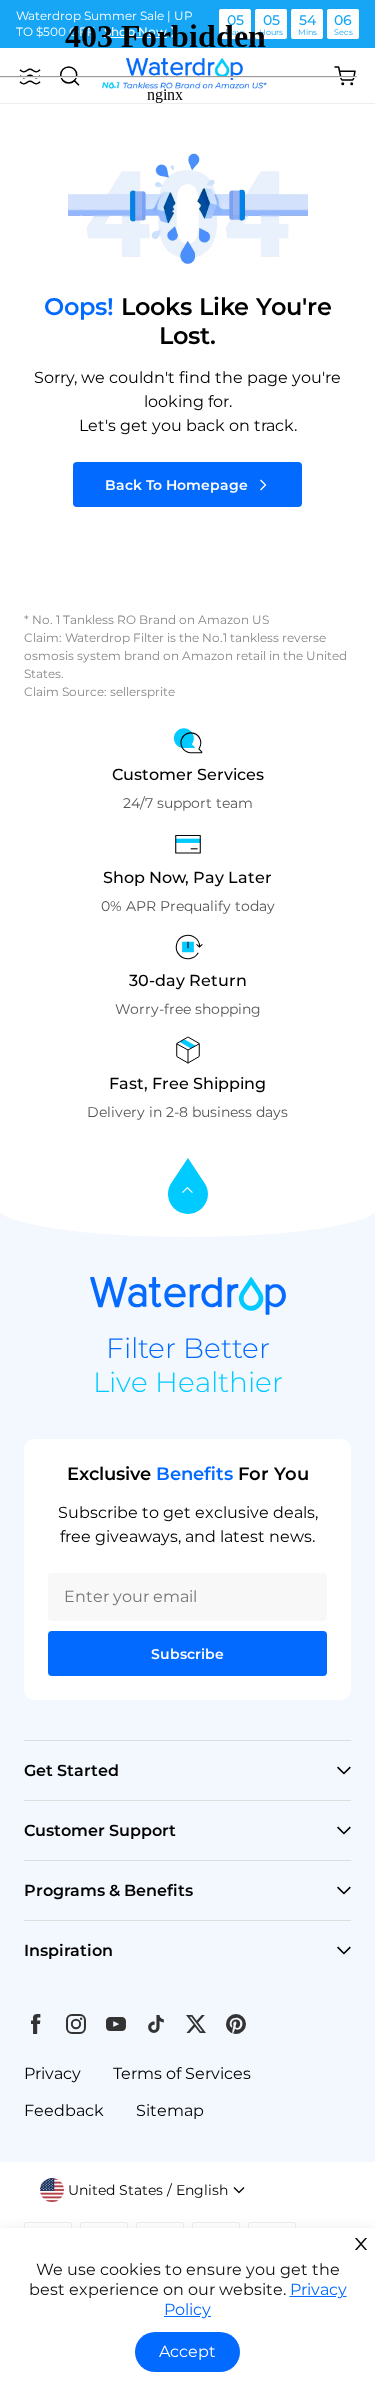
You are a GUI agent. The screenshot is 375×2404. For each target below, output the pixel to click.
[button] (143, 2190)
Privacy (52, 2073)
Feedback (64, 2110)
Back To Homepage (176, 485)
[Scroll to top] (188, 1187)
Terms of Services (182, 2073)
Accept (187, 2351)
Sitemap (170, 2110)
